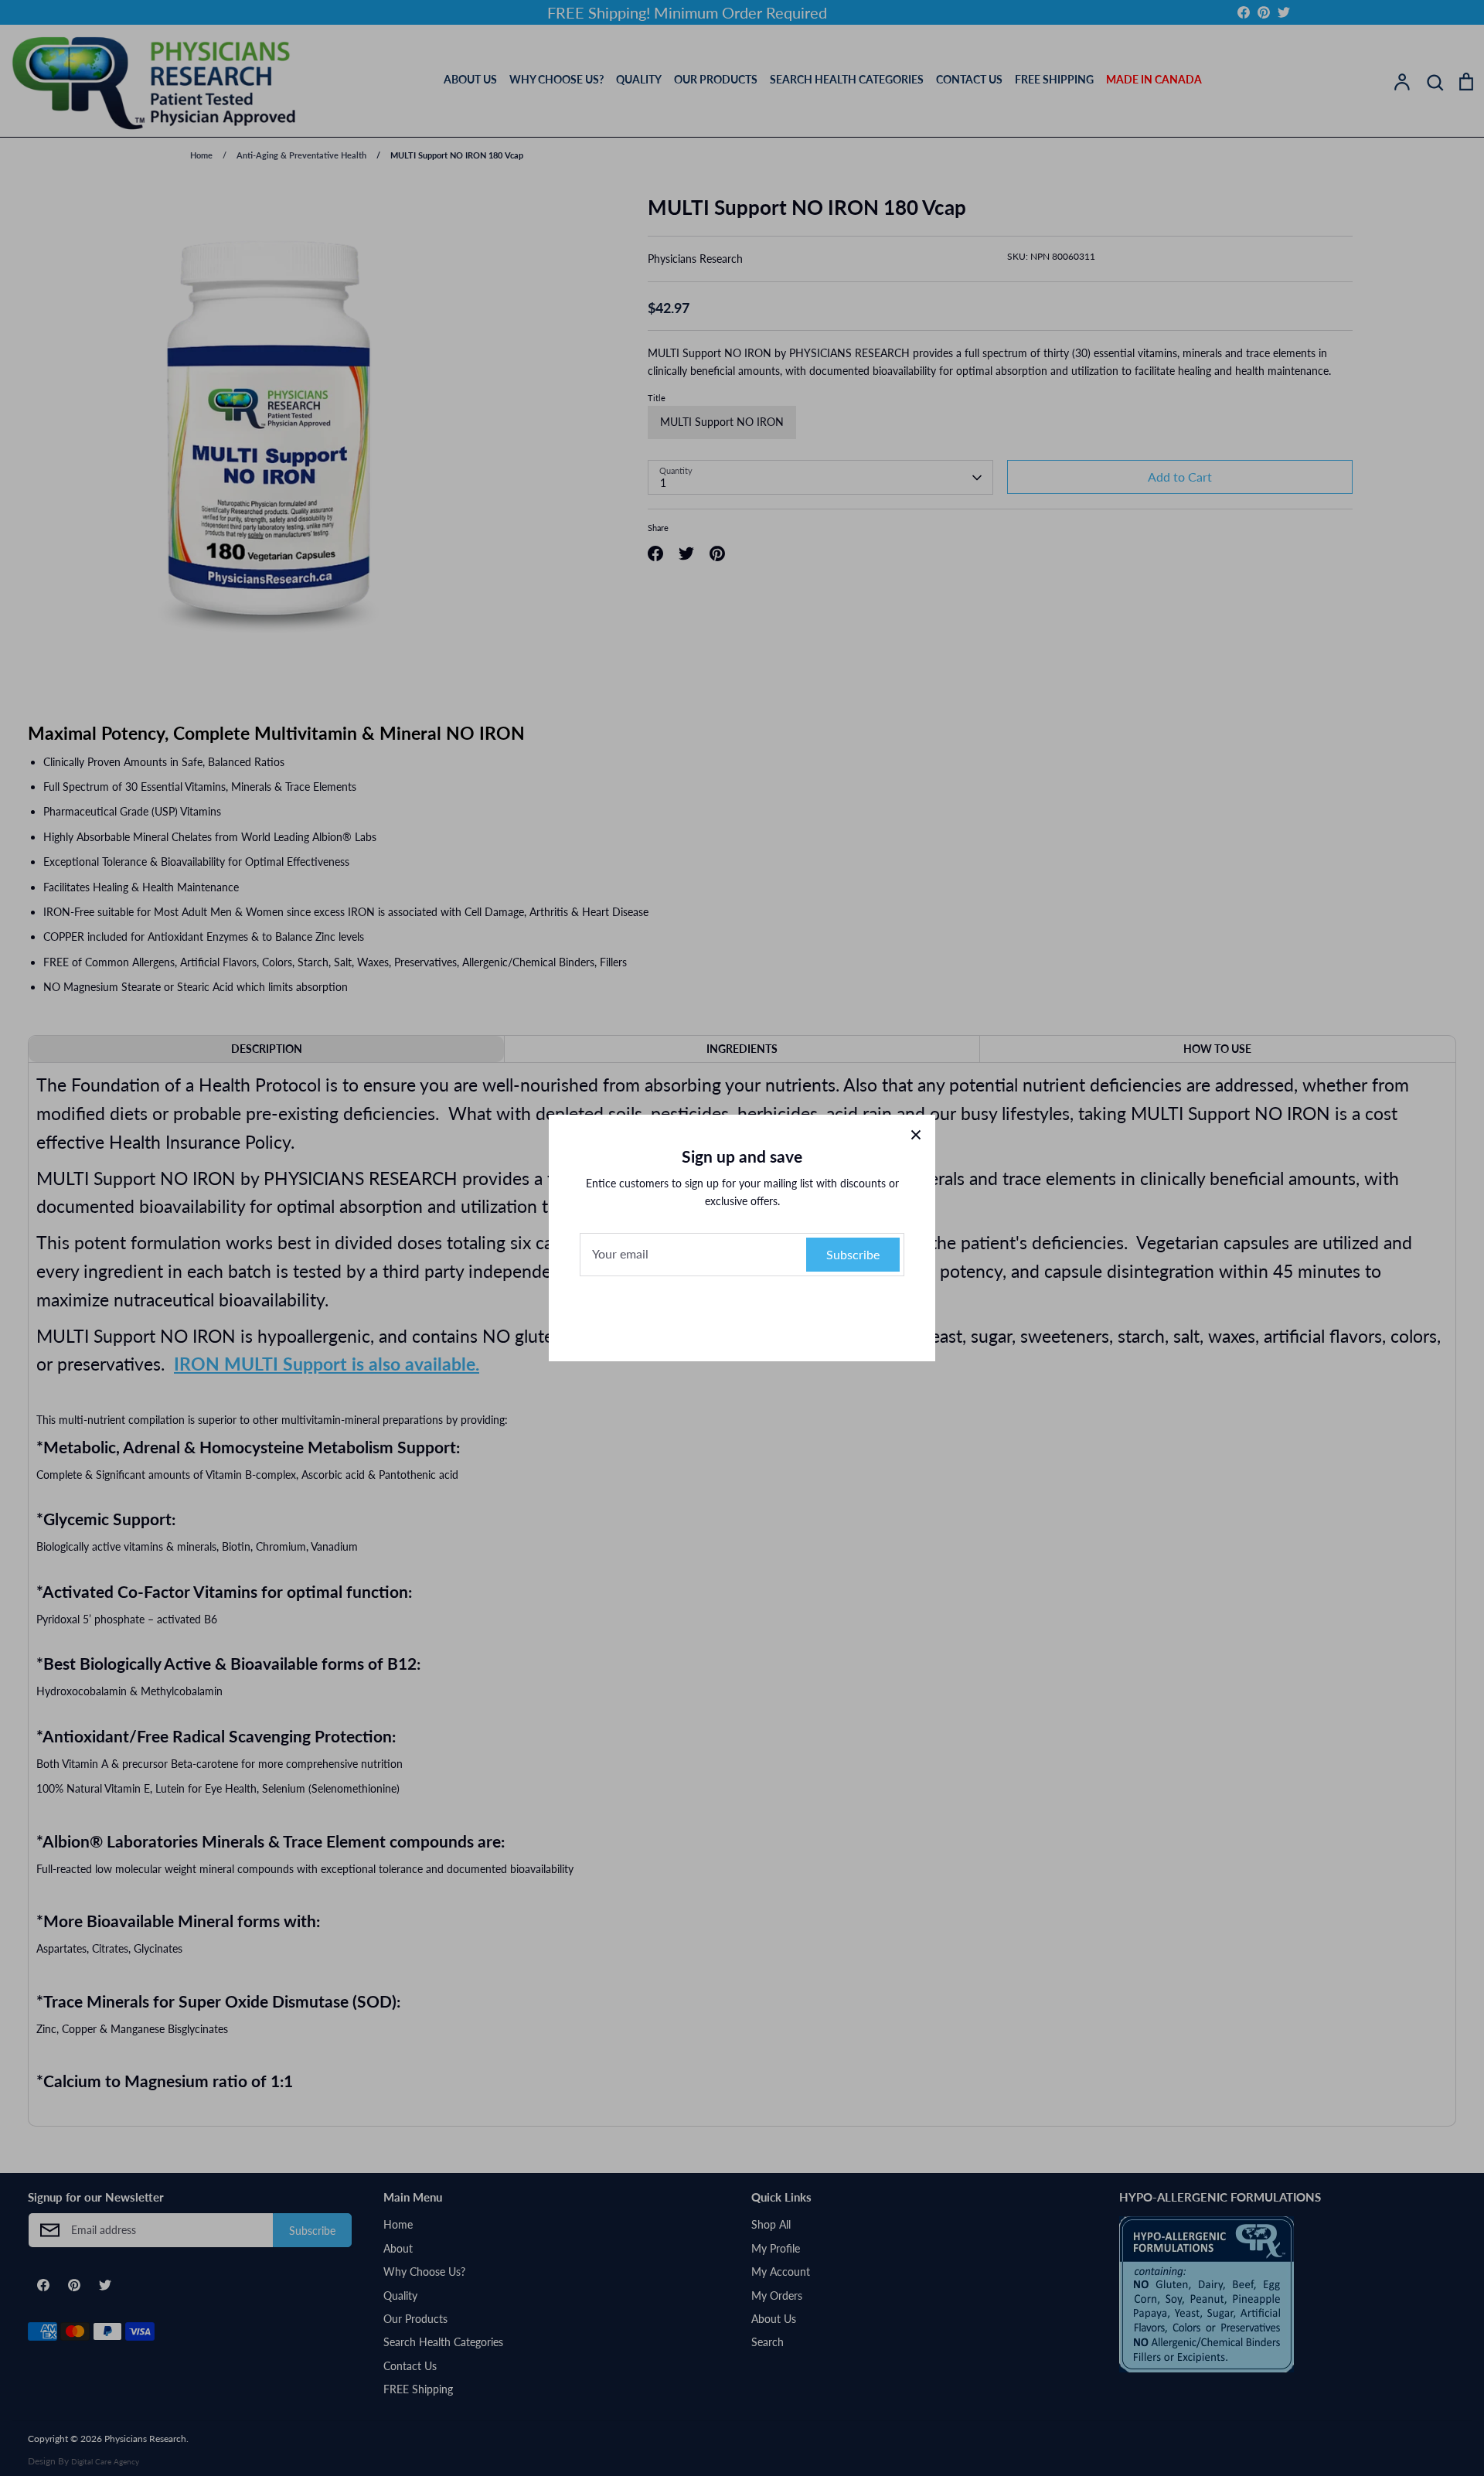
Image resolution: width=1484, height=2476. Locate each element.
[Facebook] (711, 1315)
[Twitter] (773, 1315)
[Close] (916, 1134)
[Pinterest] (742, 1315)
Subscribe (853, 1254)
